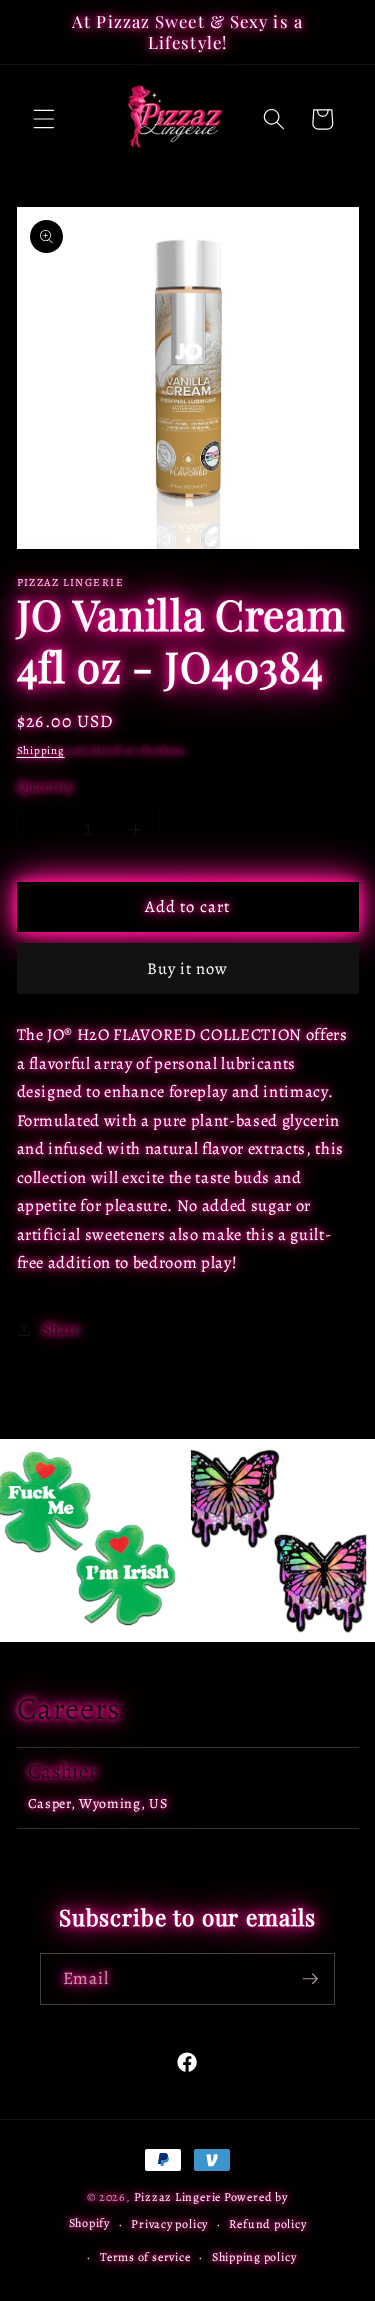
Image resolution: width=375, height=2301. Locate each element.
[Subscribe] (310, 1979)
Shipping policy (254, 2257)
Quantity (45, 786)
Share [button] (61, 1328)
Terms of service (145, 2257)
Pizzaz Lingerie (178, 2197)
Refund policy (267, 2224)
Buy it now (188, 968)
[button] (44, 119)
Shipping (41, 750)
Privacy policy (169, 2224)
